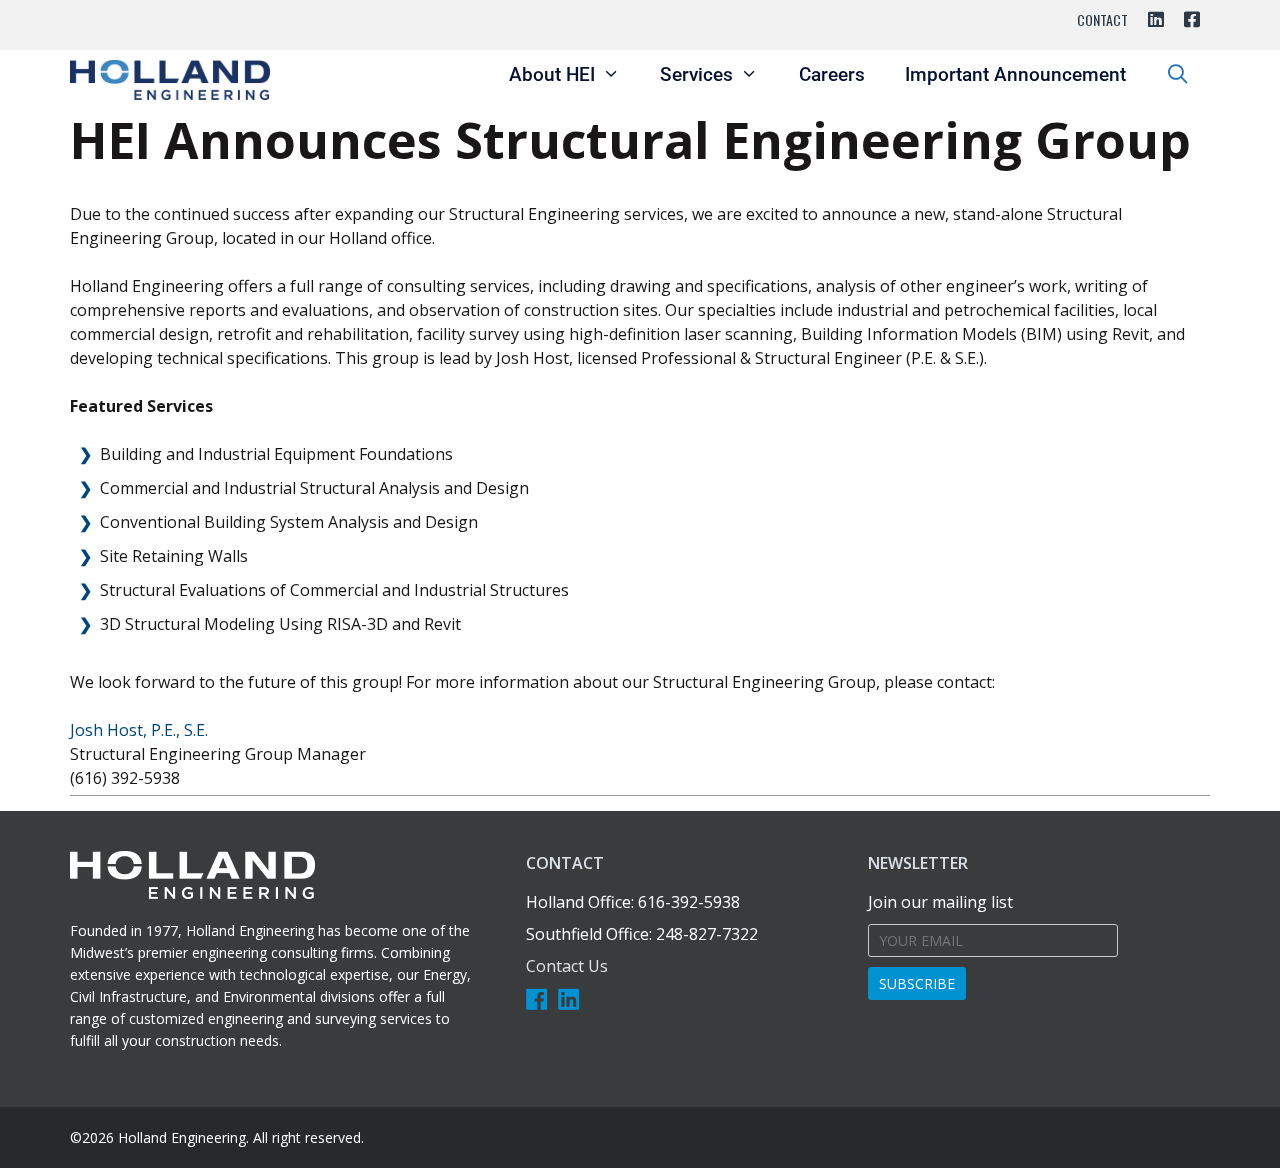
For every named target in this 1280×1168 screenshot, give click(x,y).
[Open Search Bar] (1178, 75)
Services (696, 74)
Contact (1102, 19)
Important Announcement (1015, 74)
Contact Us (567, 966)
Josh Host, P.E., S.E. (139, 730)
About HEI (552, 74)
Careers (832, 74)
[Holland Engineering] (170, 80)
